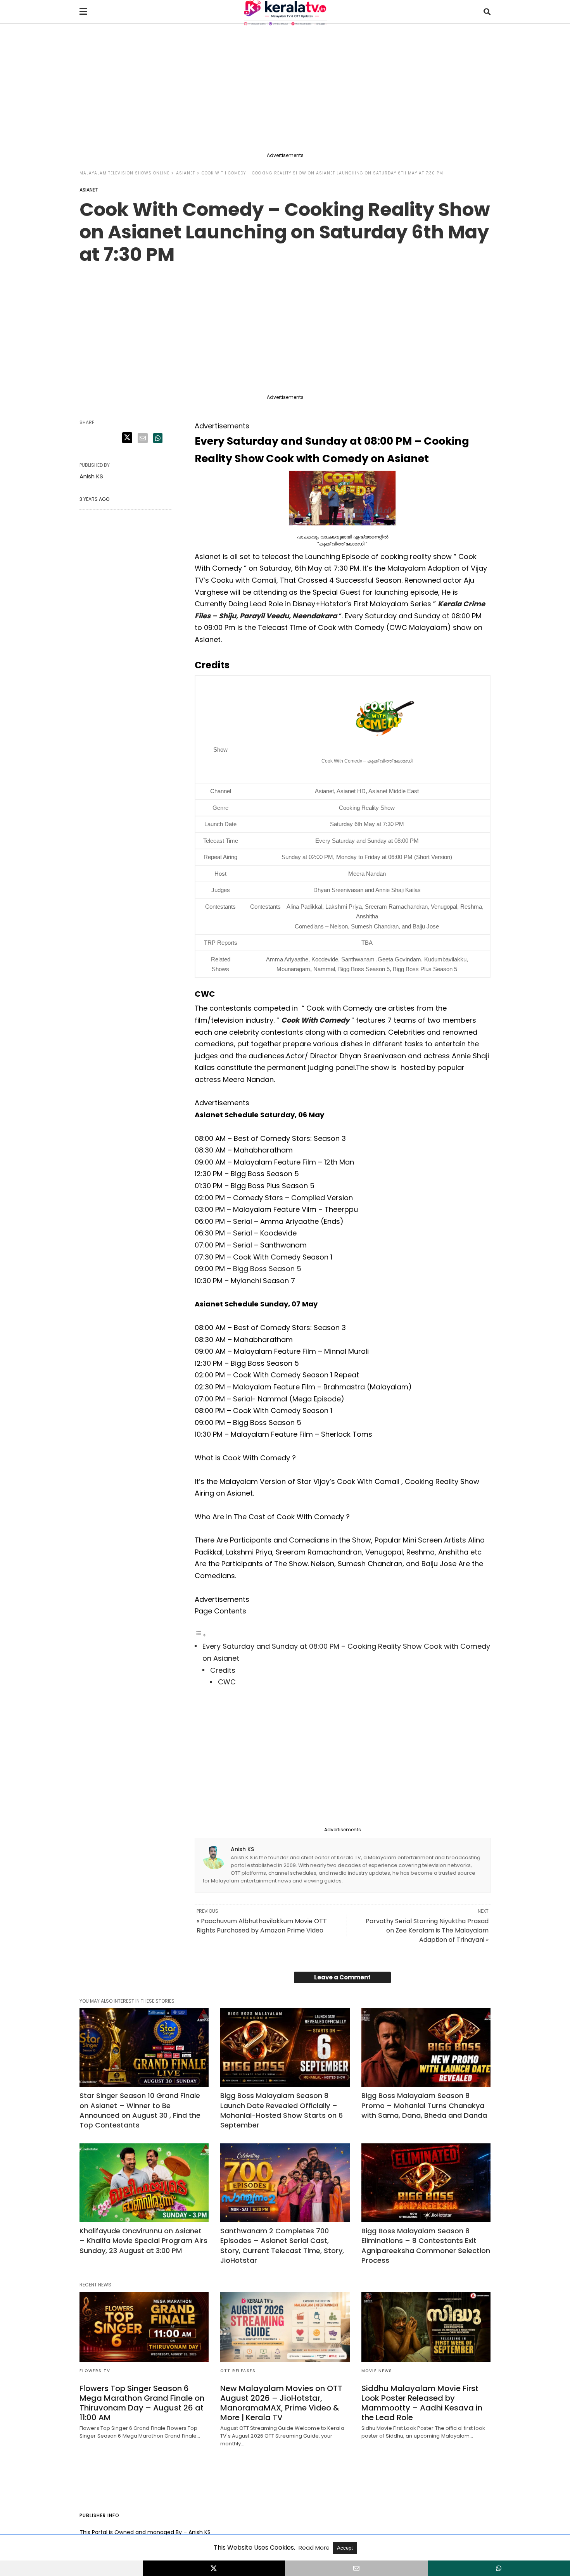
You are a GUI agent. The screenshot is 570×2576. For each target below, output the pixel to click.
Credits (223, 1670)
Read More (315, 2548)
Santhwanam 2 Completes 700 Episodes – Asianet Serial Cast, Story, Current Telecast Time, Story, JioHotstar (282, 2246)
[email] (356, 2568)
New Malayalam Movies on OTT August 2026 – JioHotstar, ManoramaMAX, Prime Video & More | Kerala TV (281, 2403)
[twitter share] (127, 438)
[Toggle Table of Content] (200, 1635)
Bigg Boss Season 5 (267, 1269)
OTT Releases (238, 2371)
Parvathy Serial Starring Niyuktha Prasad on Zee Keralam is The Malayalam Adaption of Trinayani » (427, 1930)
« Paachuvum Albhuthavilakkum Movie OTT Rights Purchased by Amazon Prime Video (262, 1926)
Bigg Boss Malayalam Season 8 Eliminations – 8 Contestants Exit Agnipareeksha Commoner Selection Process (426, 2246)
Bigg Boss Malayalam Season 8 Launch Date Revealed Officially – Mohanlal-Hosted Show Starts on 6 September (282, 2110)
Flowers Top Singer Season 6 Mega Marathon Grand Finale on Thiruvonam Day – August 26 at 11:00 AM (142, 2403)
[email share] (143, 438)
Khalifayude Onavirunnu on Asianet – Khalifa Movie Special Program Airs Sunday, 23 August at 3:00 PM (143, 2240)
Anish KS (242, 1849)
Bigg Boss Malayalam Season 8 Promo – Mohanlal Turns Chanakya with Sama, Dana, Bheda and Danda (424, 2105)
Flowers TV (95, 2371)
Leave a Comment (342, 1977)
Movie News (377, 2371)
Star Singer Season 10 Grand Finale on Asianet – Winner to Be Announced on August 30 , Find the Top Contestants (140, 2110)
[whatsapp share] (158, 438)
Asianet (186, 173)
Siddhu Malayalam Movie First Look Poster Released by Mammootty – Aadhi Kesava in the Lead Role (422, 2403)
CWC (227, 1682)
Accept (345, 2548)
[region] (285, 90)
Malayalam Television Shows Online (124, 173)
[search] (487, 12)
